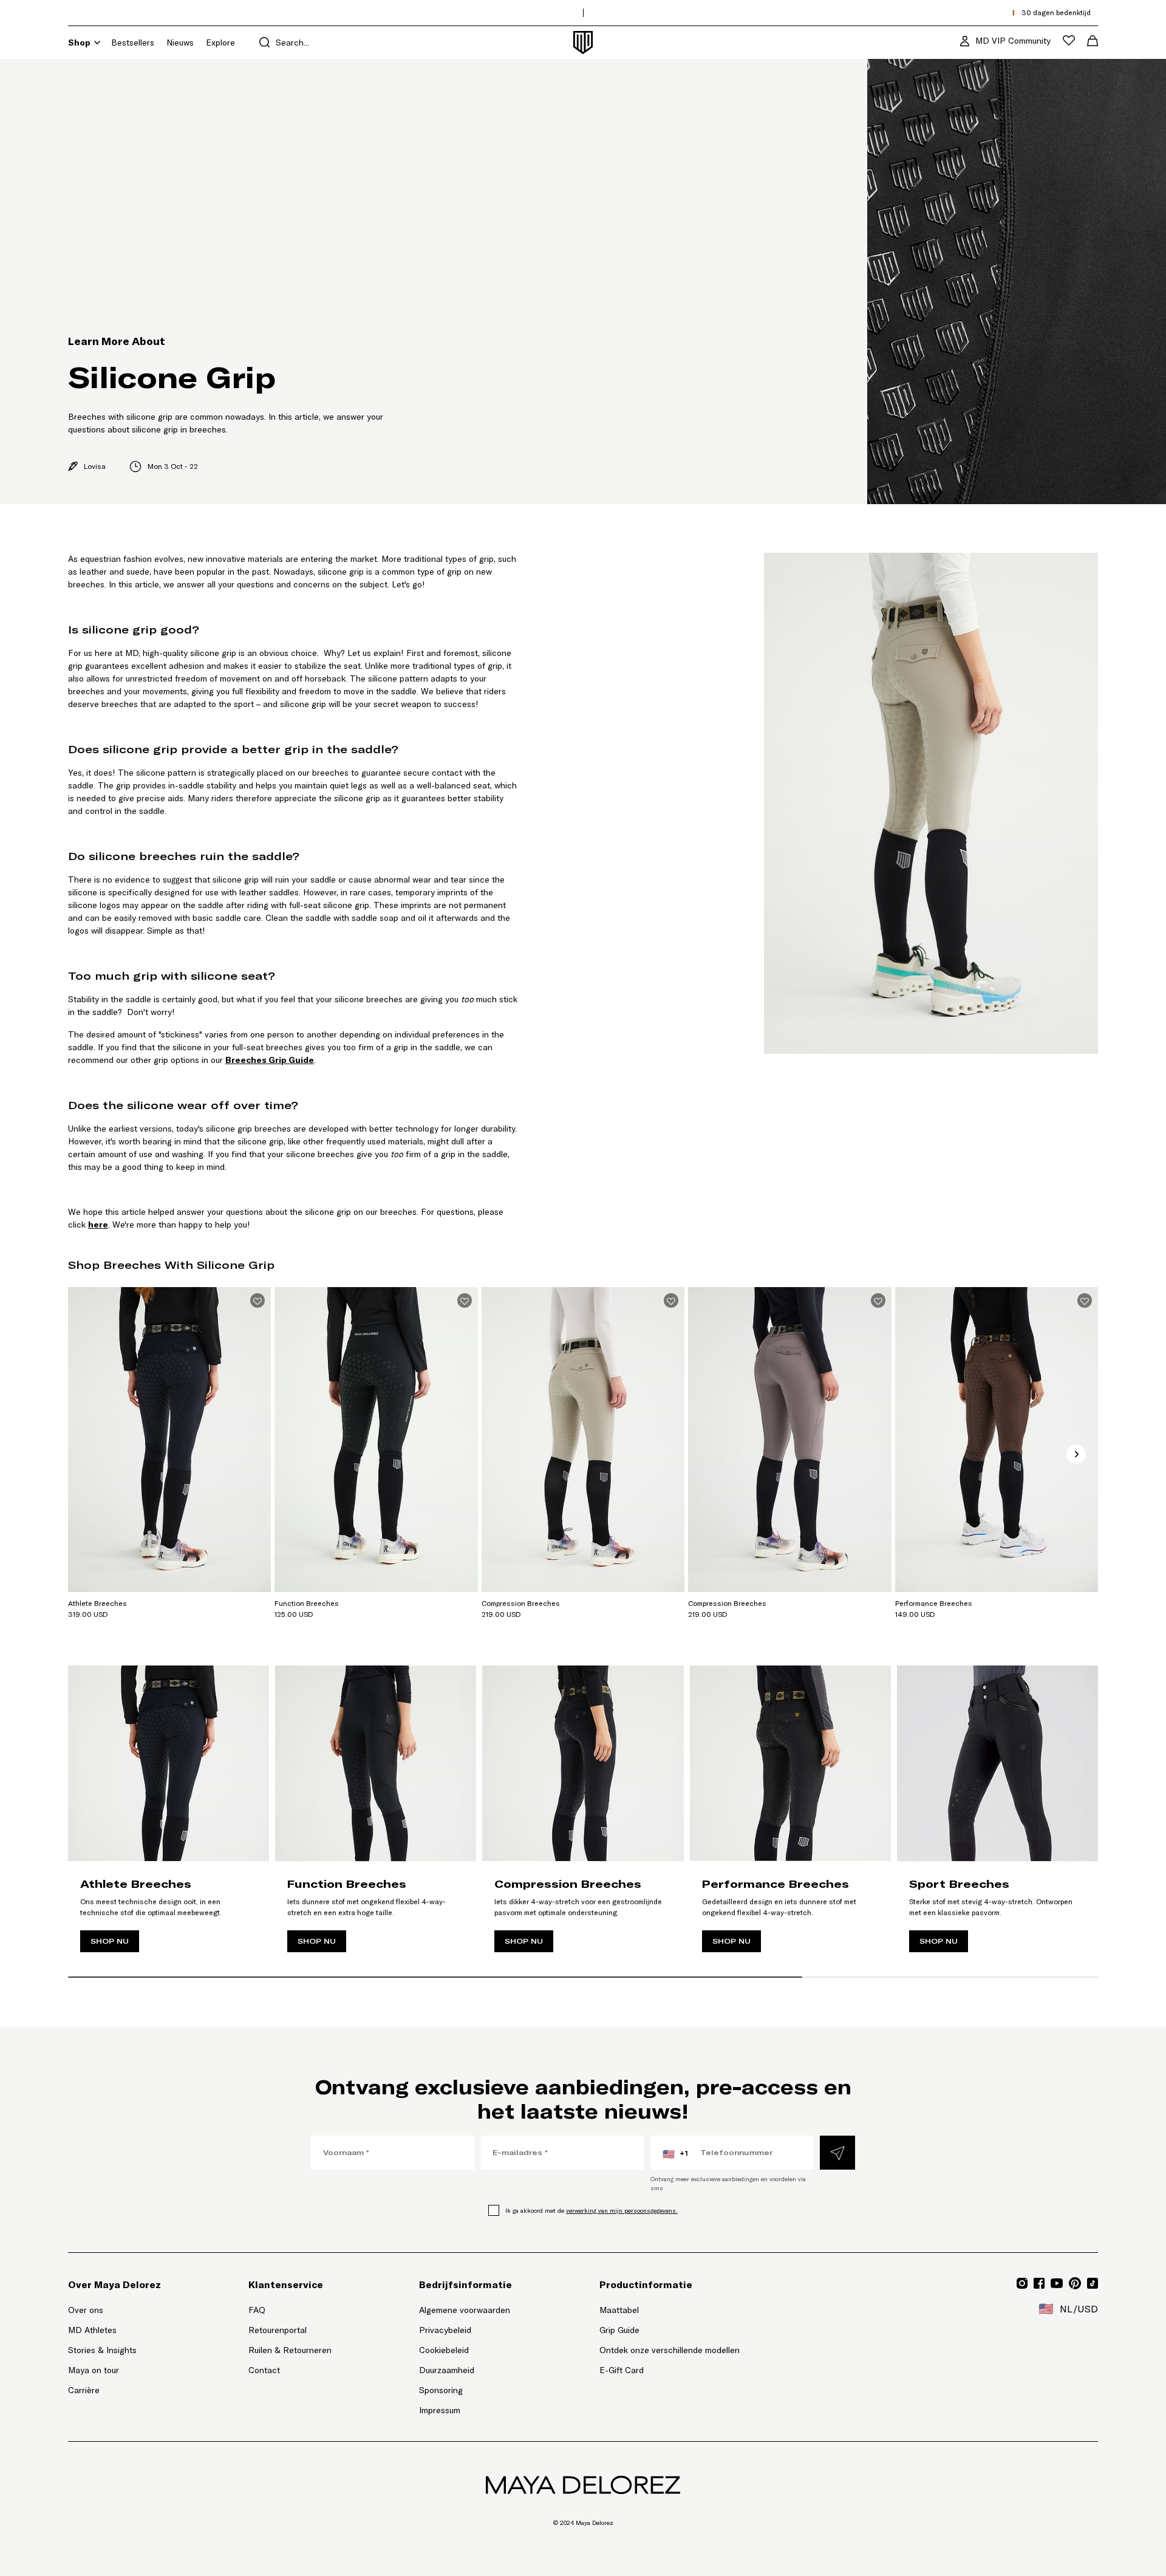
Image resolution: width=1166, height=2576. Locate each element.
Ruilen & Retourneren (290, 2350)
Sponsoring (441, 2390)
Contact (264, 2370)
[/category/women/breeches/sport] (997, 1815)
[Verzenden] (837, 2153)
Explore (220, 43)
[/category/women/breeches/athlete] (169, 1815)
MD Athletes (92, 2330)
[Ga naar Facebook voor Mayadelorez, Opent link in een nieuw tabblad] (1039, 2283)
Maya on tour (94, 2370)
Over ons (86, 2310)
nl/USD (1068, 2309)
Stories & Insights (102, 2350)
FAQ (257, 2310)
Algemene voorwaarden (465, 2310)
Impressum (440, 2410)
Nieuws (180, 43)
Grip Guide (619, 2330)
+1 (675, 2154)
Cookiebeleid (444, 2350)
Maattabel (619, 2310)
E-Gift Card (622, 2370)
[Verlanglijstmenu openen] (1069, 40)
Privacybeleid (445, 2330)
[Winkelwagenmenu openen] (1093, 41)
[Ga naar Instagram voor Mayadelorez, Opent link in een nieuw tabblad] (1022, 2283)
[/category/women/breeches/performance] (790, 1815)
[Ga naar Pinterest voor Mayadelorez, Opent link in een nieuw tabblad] (1075, 2283)
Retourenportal (290, 2330)
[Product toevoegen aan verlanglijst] (257, 1300)
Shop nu (110, 1941)
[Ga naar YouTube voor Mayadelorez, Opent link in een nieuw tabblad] (1057, 2283)
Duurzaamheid (447, 2370)
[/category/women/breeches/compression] (583, 1815)
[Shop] (97, 43)
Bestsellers (133, 43)
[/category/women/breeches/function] (376, 1815)
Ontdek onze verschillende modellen (670, 2350)
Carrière (84, 2390)
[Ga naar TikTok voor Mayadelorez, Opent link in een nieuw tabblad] (1093, 2283)
